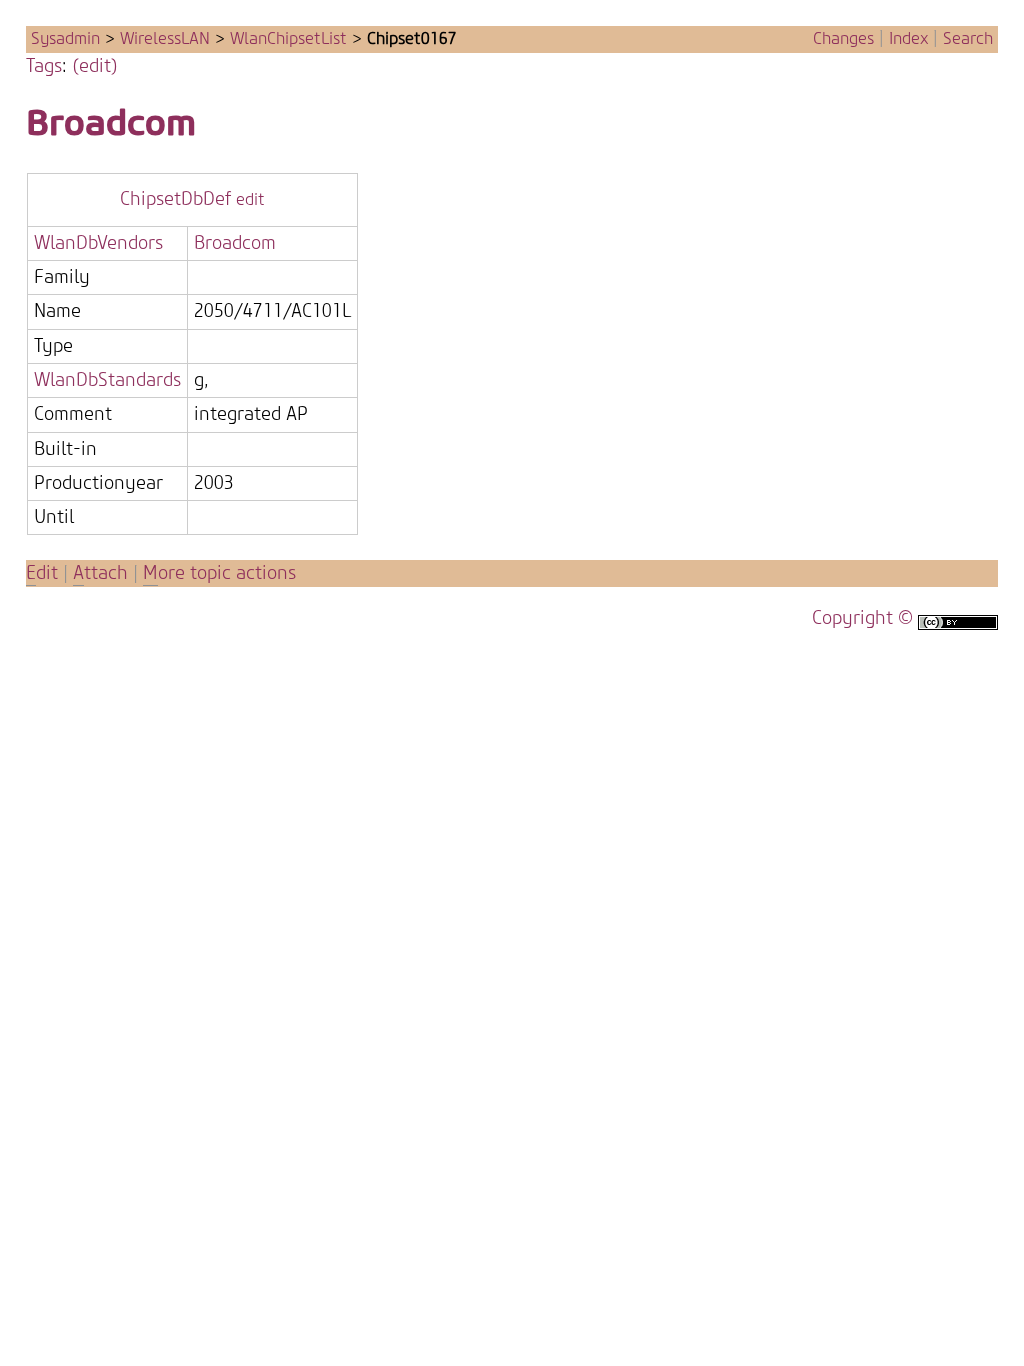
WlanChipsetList (288, 39)
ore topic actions (219, 573)
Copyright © (862, 618)
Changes (843, 39)
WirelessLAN (165, 39)
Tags (44, 66)
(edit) (95, 66)
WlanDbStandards (107, 380)
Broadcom (111, 123)
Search (968, 39)
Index (908, 39)
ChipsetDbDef (175, 199)
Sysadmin (65, 39)
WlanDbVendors (98, 243)
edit (250, 200)
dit (44, 573)
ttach (100, 573)
